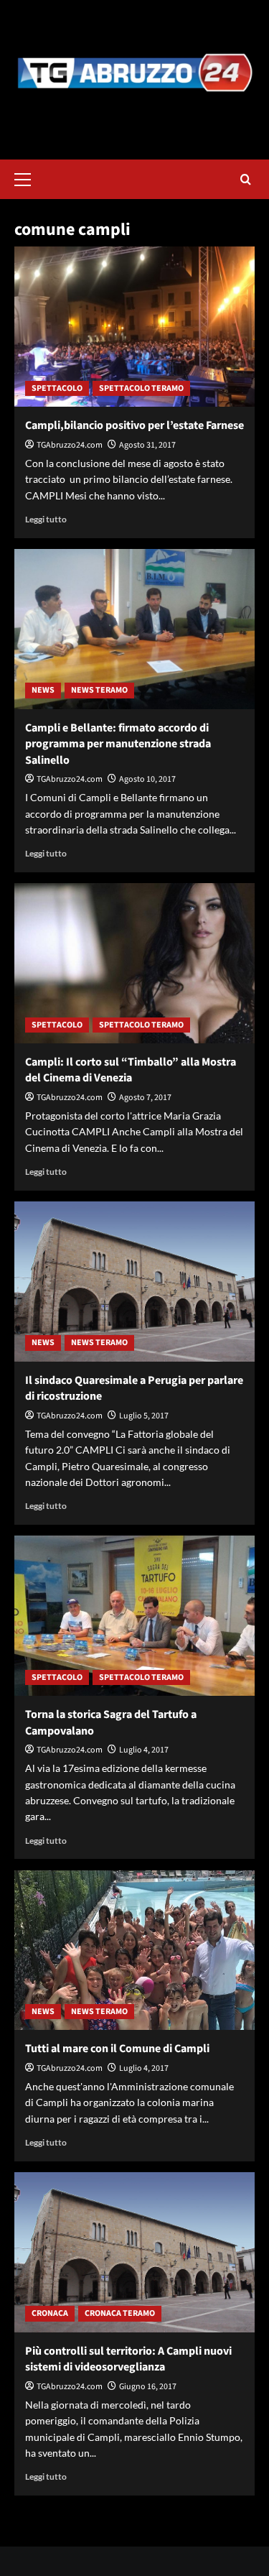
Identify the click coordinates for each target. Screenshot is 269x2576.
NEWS (43, 690)
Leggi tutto (46, 519)
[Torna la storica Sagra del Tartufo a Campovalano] (134, 1616)
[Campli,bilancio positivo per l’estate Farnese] (134, 327)
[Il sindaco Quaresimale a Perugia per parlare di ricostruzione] (134, 1282)
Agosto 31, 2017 (147, 445)
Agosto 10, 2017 (147, 779)
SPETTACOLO (57, 388)
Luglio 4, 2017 (144, 1750)
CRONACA (50, 2313)
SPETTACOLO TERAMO (141, 388)
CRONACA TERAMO (120, 2313)
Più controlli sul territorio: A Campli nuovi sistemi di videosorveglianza (128, 2359)
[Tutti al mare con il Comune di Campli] (134, 1950)
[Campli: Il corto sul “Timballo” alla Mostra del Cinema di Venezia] (134, 963)
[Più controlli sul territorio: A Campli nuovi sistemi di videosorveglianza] (134, 2252)
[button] (29, 177)
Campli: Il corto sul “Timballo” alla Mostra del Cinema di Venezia (131, 1070)
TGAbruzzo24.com (70, 445)
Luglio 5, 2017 (144, 1416)
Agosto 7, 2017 (145, 1098)
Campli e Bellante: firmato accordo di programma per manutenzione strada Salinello (118, 744)
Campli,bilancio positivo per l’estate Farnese (134, 425)
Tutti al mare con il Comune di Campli (117, 2049)
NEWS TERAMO (99, 690)
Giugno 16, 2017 (148, 2387)
